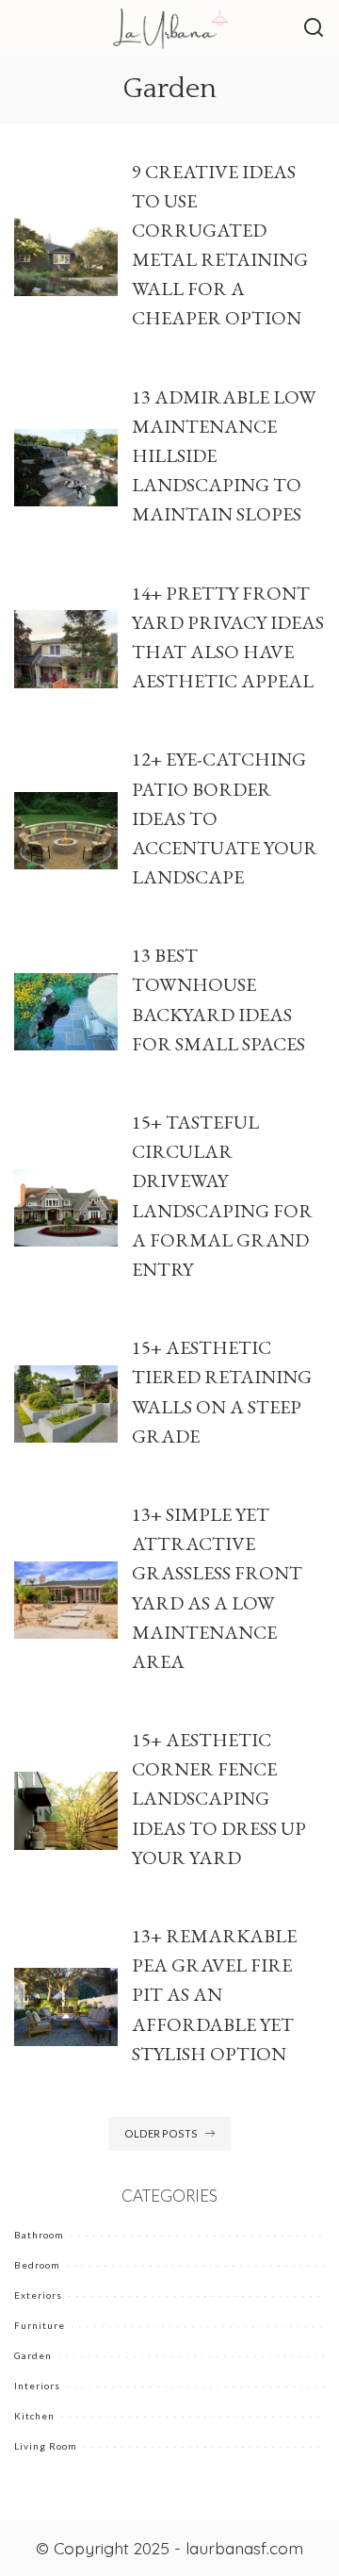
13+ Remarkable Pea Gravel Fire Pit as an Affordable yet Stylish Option (214, 1995)
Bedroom (37, 2265)
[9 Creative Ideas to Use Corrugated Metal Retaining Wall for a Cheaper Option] (66, 257)
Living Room (46, 2446)
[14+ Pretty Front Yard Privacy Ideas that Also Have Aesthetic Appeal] (66, 649)
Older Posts (161, 2133)
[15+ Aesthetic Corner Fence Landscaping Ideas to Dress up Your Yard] (66, 1811)
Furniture (40, 2325)
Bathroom (39, 2235)
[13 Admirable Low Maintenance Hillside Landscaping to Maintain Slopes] (66, 468)
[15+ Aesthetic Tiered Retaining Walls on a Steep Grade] (66, 1404)
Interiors (37, 2386)
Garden (33, 2355)
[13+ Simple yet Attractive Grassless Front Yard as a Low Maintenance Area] (66, 1601)
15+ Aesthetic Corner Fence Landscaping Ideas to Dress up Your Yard (219, 1799)
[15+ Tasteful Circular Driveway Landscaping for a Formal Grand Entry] (66, 1208)
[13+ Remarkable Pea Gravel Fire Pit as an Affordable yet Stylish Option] (66, 2007)
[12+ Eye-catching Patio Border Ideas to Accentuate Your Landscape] (66, 831)
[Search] (314, 28)
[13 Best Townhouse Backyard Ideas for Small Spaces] (66, 1012)
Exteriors (38, 2295)
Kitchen (34, 2416)
